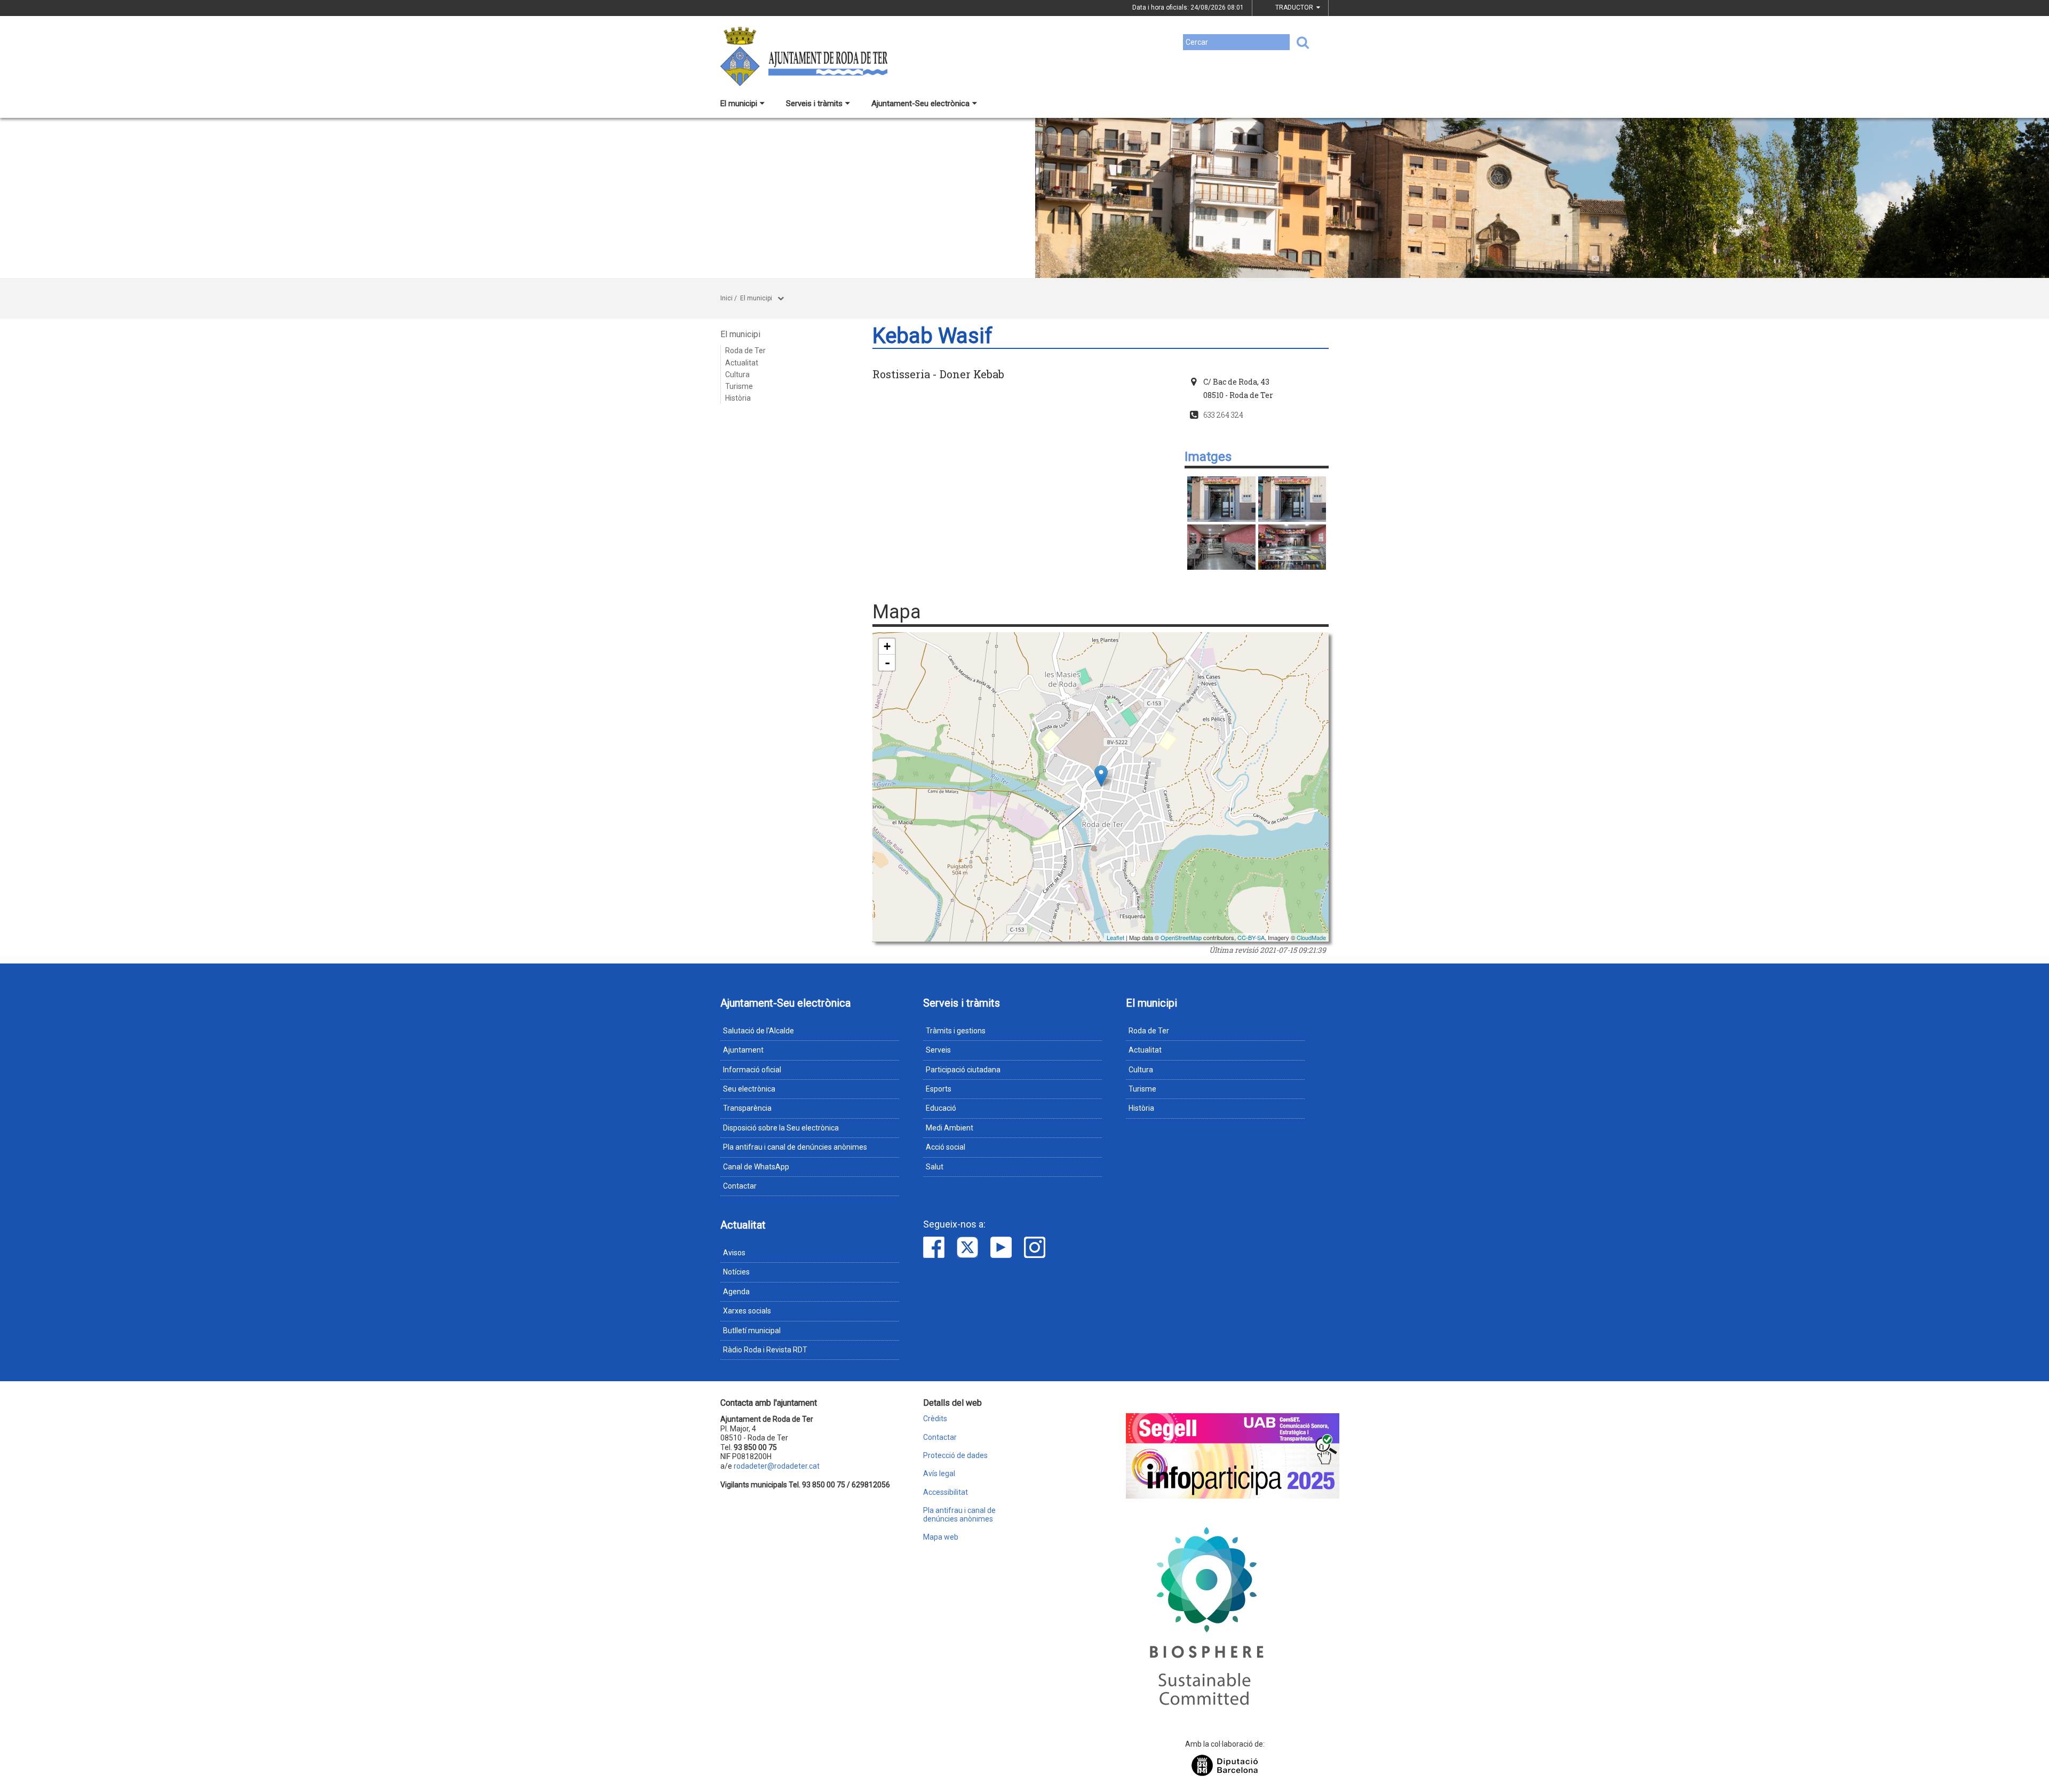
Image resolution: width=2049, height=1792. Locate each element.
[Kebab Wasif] (1221, 499)
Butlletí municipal (752, 1331)
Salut (935, 1167)
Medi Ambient (950, 1128)
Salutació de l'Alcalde (759, 1031)
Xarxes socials (747, 1311)
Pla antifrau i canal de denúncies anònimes (795, 1147)
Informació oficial (752, 1070)
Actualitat (742, 363)
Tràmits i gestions (956, 1031)
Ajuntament (743, 1050)
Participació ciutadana (963, 1070)
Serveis (938, 1050)
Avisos (734, 1253)
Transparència (747, 1108)
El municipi (739, 103)
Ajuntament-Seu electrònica (920, 103)
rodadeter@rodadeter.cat (777, 1466)
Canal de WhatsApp (756, 1167)
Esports (939, 1089)
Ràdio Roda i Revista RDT (765, 1350)
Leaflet (1115, 937)
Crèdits (935, 1419)
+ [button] (887, 646)
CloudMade (1311, 937)
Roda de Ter (745, 351)
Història (738, 398)
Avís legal (939, 1474)
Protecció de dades (955, 1456)
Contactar (740, 1186)
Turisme (739, 386)
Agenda (736, 1292)
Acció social (946, 1147)
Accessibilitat (946, 1492)
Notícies (736, 1272)
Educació (941, 1108)
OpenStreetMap (1181, 937)
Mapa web (941, 1537)
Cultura (737, 375)
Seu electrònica (749, 1089)
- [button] (887, 663)
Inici (726, 298)
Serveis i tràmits (814, 103)
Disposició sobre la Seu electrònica (781, 1128)
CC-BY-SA (1251, 937)
